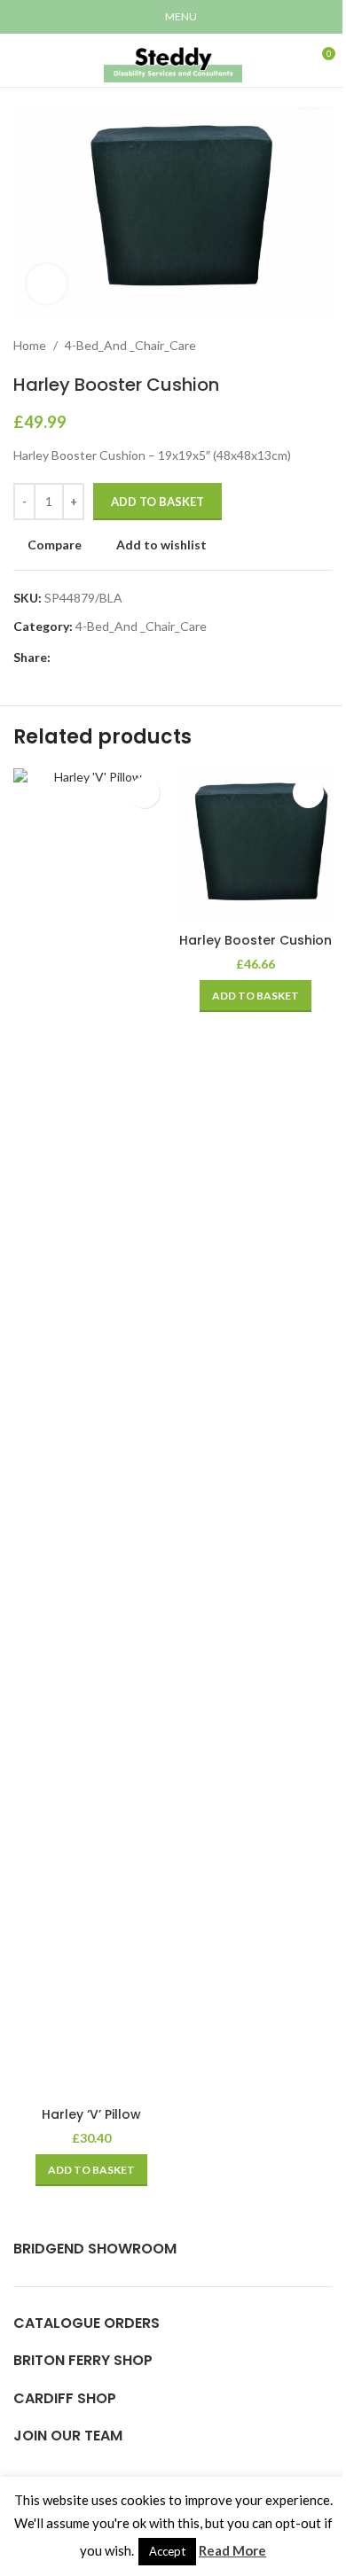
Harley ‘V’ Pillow (91, 2114)
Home (30, 345)
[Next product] (322, 346)
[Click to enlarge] (47, 284)
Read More (232, 2550)
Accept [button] (167, 2551)
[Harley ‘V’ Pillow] (91, 1433)
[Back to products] (301, 346)
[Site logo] (173, 59)
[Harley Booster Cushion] (255, 846)
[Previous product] (279, 346)
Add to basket (157, 502)
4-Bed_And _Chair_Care (130, 345)
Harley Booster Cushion (256, 940)
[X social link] (83, 658)
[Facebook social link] (61, 658)
